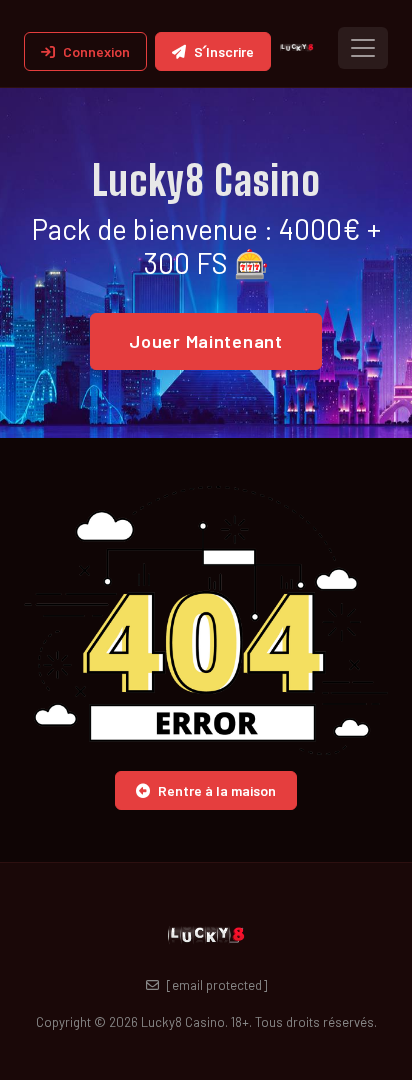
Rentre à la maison (217, 790)
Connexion (96, 51)
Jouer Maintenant (206, 341)
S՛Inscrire (224, 51)
